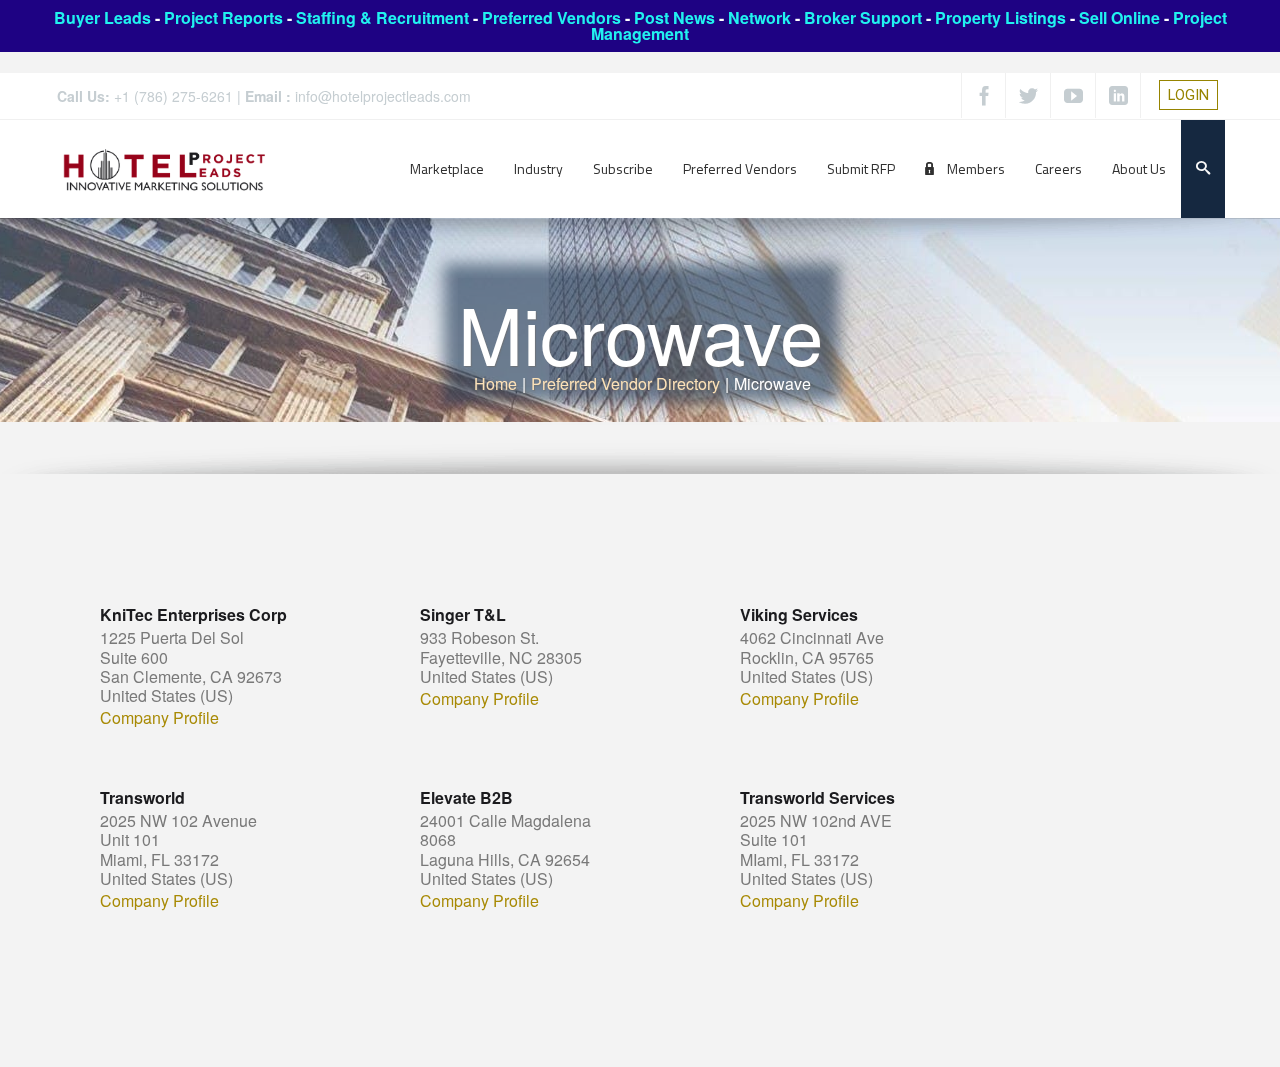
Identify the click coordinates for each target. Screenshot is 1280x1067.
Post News (674, 17)
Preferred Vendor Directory (625, 383)
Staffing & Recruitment (382, 17)
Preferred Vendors (551, 17)
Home (495, 383)
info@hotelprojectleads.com (383, 96)
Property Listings (1000, 17)
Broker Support (863, 17)
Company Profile (159, 718)
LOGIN (1188, 95)
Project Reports (223, 17)
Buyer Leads (102, 17)
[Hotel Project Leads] (164, 168)
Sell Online (1119, 17)
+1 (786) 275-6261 (173, 96)
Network (759, 17)
